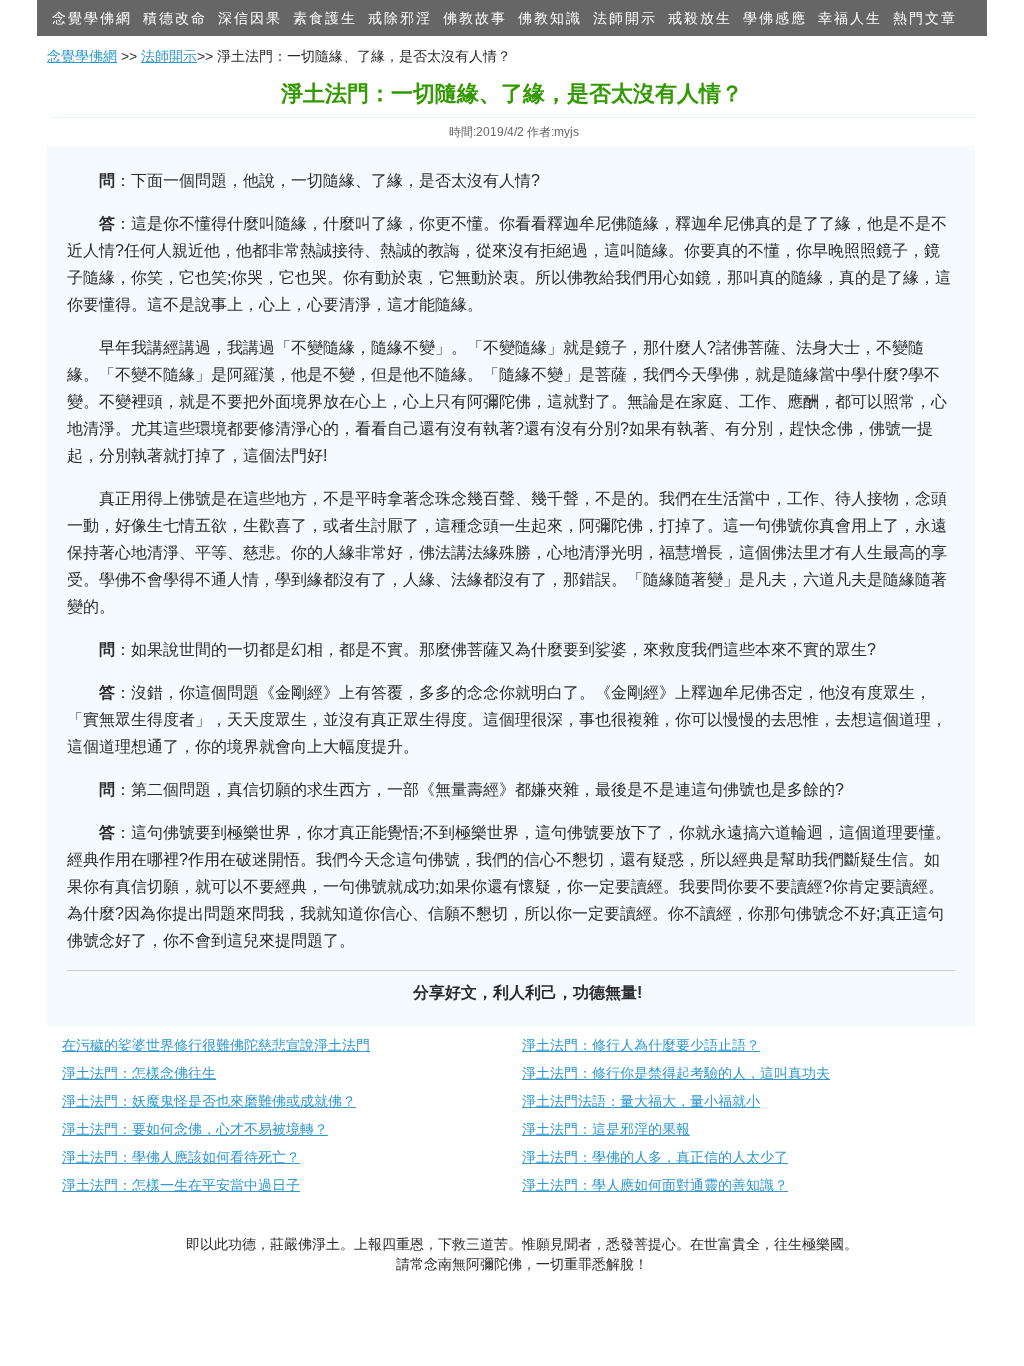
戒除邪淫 (400, 18)
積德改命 (175, 18)
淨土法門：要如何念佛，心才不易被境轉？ (195, 1129)
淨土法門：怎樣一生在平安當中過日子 (181, 1185)
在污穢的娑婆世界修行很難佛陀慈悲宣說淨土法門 (216, 1045)
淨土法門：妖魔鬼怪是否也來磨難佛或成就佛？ (209, 1101)
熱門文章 (925, 18)
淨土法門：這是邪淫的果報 (606, 1129)
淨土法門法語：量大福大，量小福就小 (641, 1101)
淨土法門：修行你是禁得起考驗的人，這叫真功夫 (676, 1073)
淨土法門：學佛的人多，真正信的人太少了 (655, 1157)
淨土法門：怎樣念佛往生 (139, 1073)
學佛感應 (775, 18)
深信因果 (250, 18)
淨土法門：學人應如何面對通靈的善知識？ (655, 1185)
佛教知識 (550, 18)
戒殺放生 (700, 18)
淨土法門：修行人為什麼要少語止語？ (641, 1045)
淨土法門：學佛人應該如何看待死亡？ (181, 1157)
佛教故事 (475, 18)
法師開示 (625, 18)
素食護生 (325, 18)
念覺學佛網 (92, 18)
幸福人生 (850, 18)
